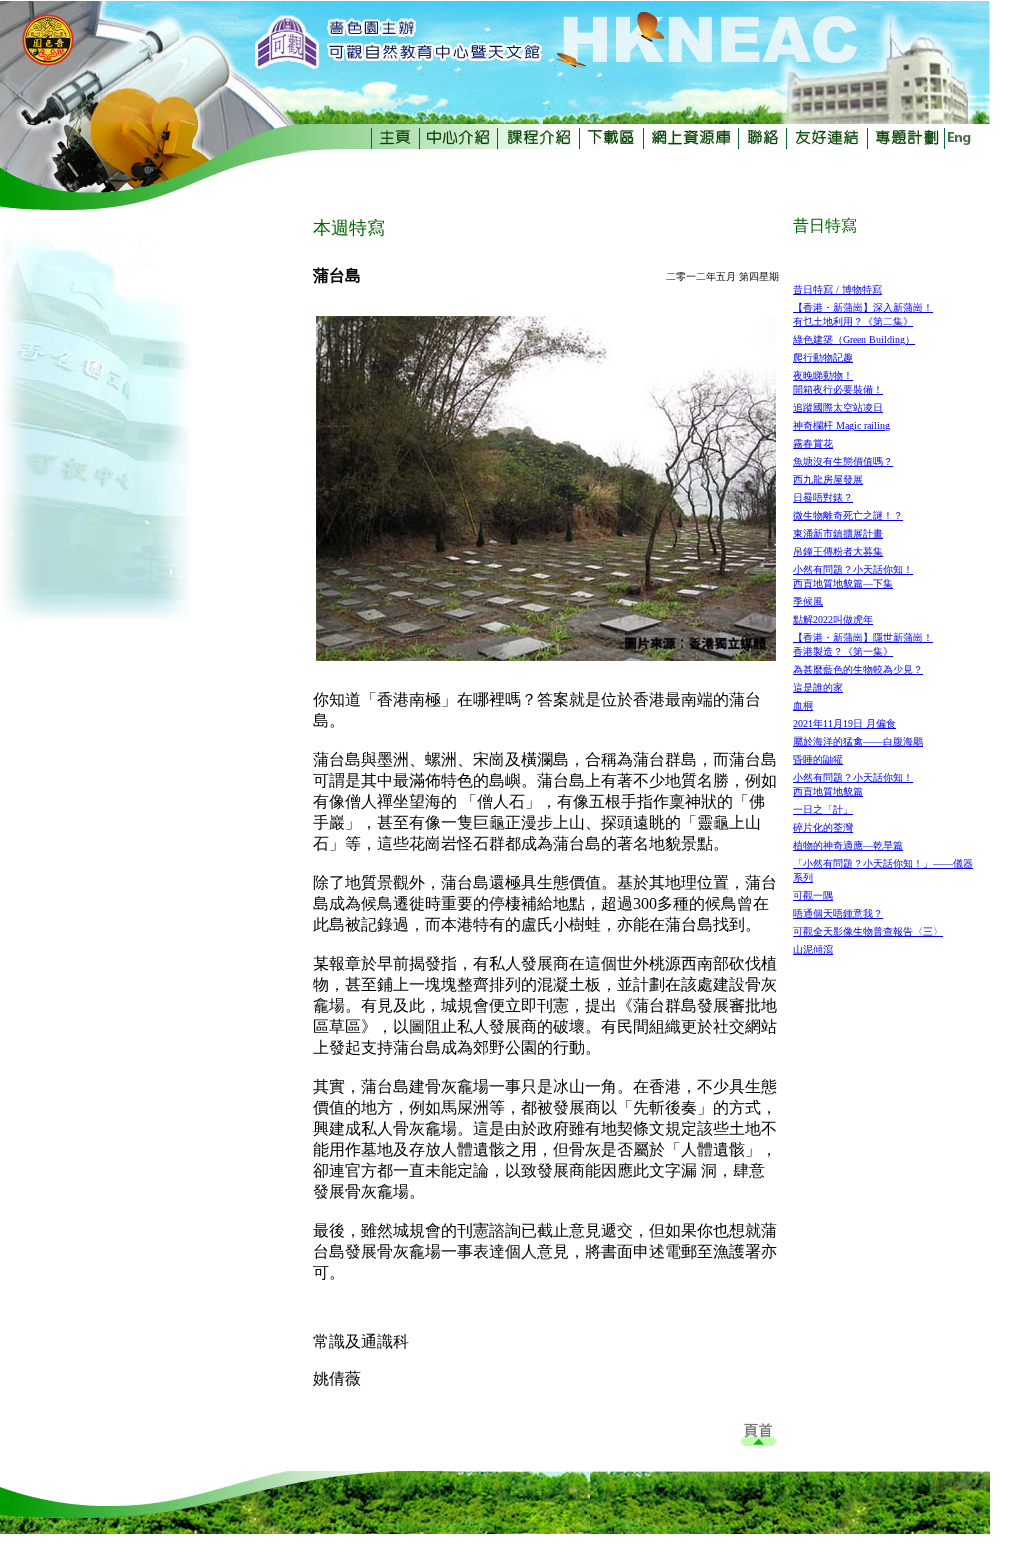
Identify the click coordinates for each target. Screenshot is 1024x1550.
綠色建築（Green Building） (854, 339)
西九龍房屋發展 (828, 479)
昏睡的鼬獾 (818, 759)
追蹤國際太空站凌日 (838, 407)
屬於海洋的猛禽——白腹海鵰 (858, 741)
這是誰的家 (818, 687)
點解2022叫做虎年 (833, 619)
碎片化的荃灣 (823, 827)
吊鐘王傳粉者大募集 (838, 551)
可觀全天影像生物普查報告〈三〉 (868, 931)
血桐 (803, 705)
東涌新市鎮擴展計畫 (838, 533)
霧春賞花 (813, 443)
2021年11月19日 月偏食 (844, 723)
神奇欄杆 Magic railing (841, 425)
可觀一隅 (813, 895)
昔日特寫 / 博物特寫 (837, 289)
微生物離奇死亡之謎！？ (848, 515)
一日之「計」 (823, 809)
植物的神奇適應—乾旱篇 (848, 845)
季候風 (808, 601)
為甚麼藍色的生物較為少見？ (858, 669)
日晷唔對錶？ (823, 497)
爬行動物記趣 (823, 357)
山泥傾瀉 (813, 949)
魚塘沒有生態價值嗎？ (843, 461)
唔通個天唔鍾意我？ (838, 913)
